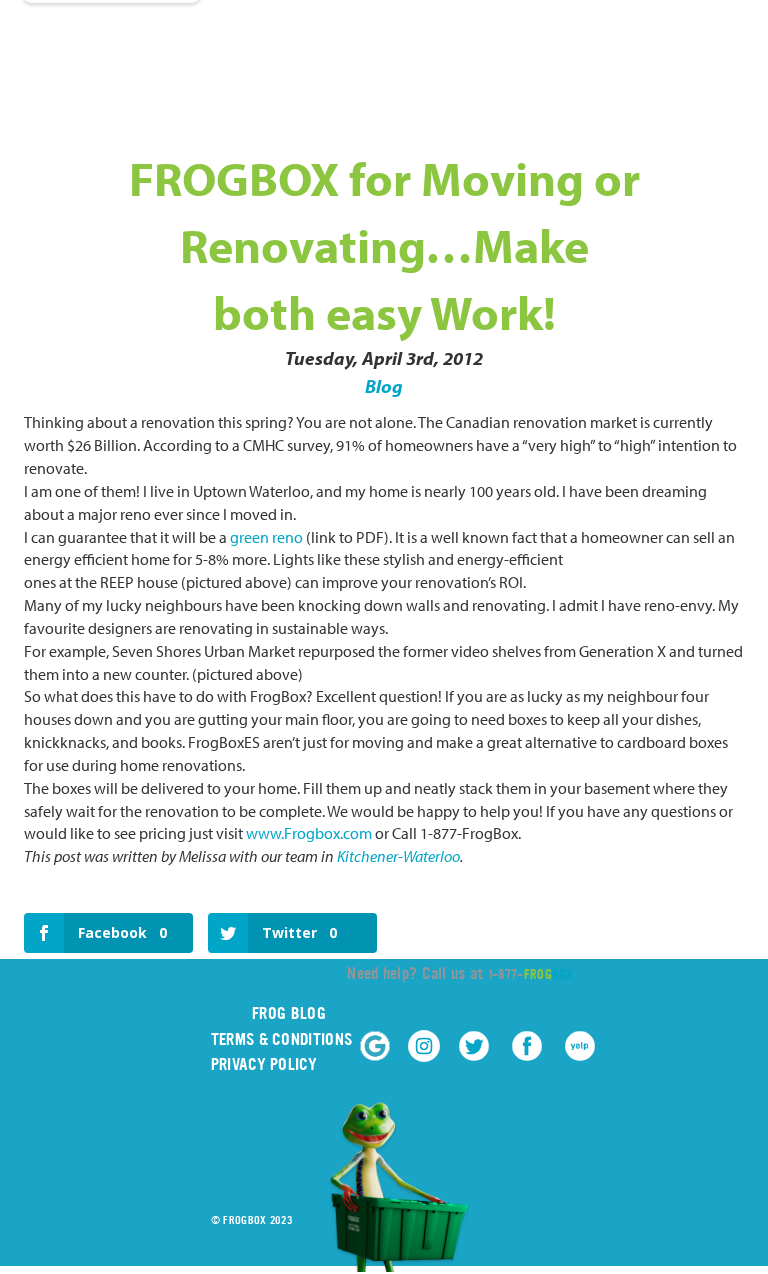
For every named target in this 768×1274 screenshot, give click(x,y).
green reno (266, 537)
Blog (384, 386)
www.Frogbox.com (309, 833)
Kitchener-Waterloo (398, 856)
